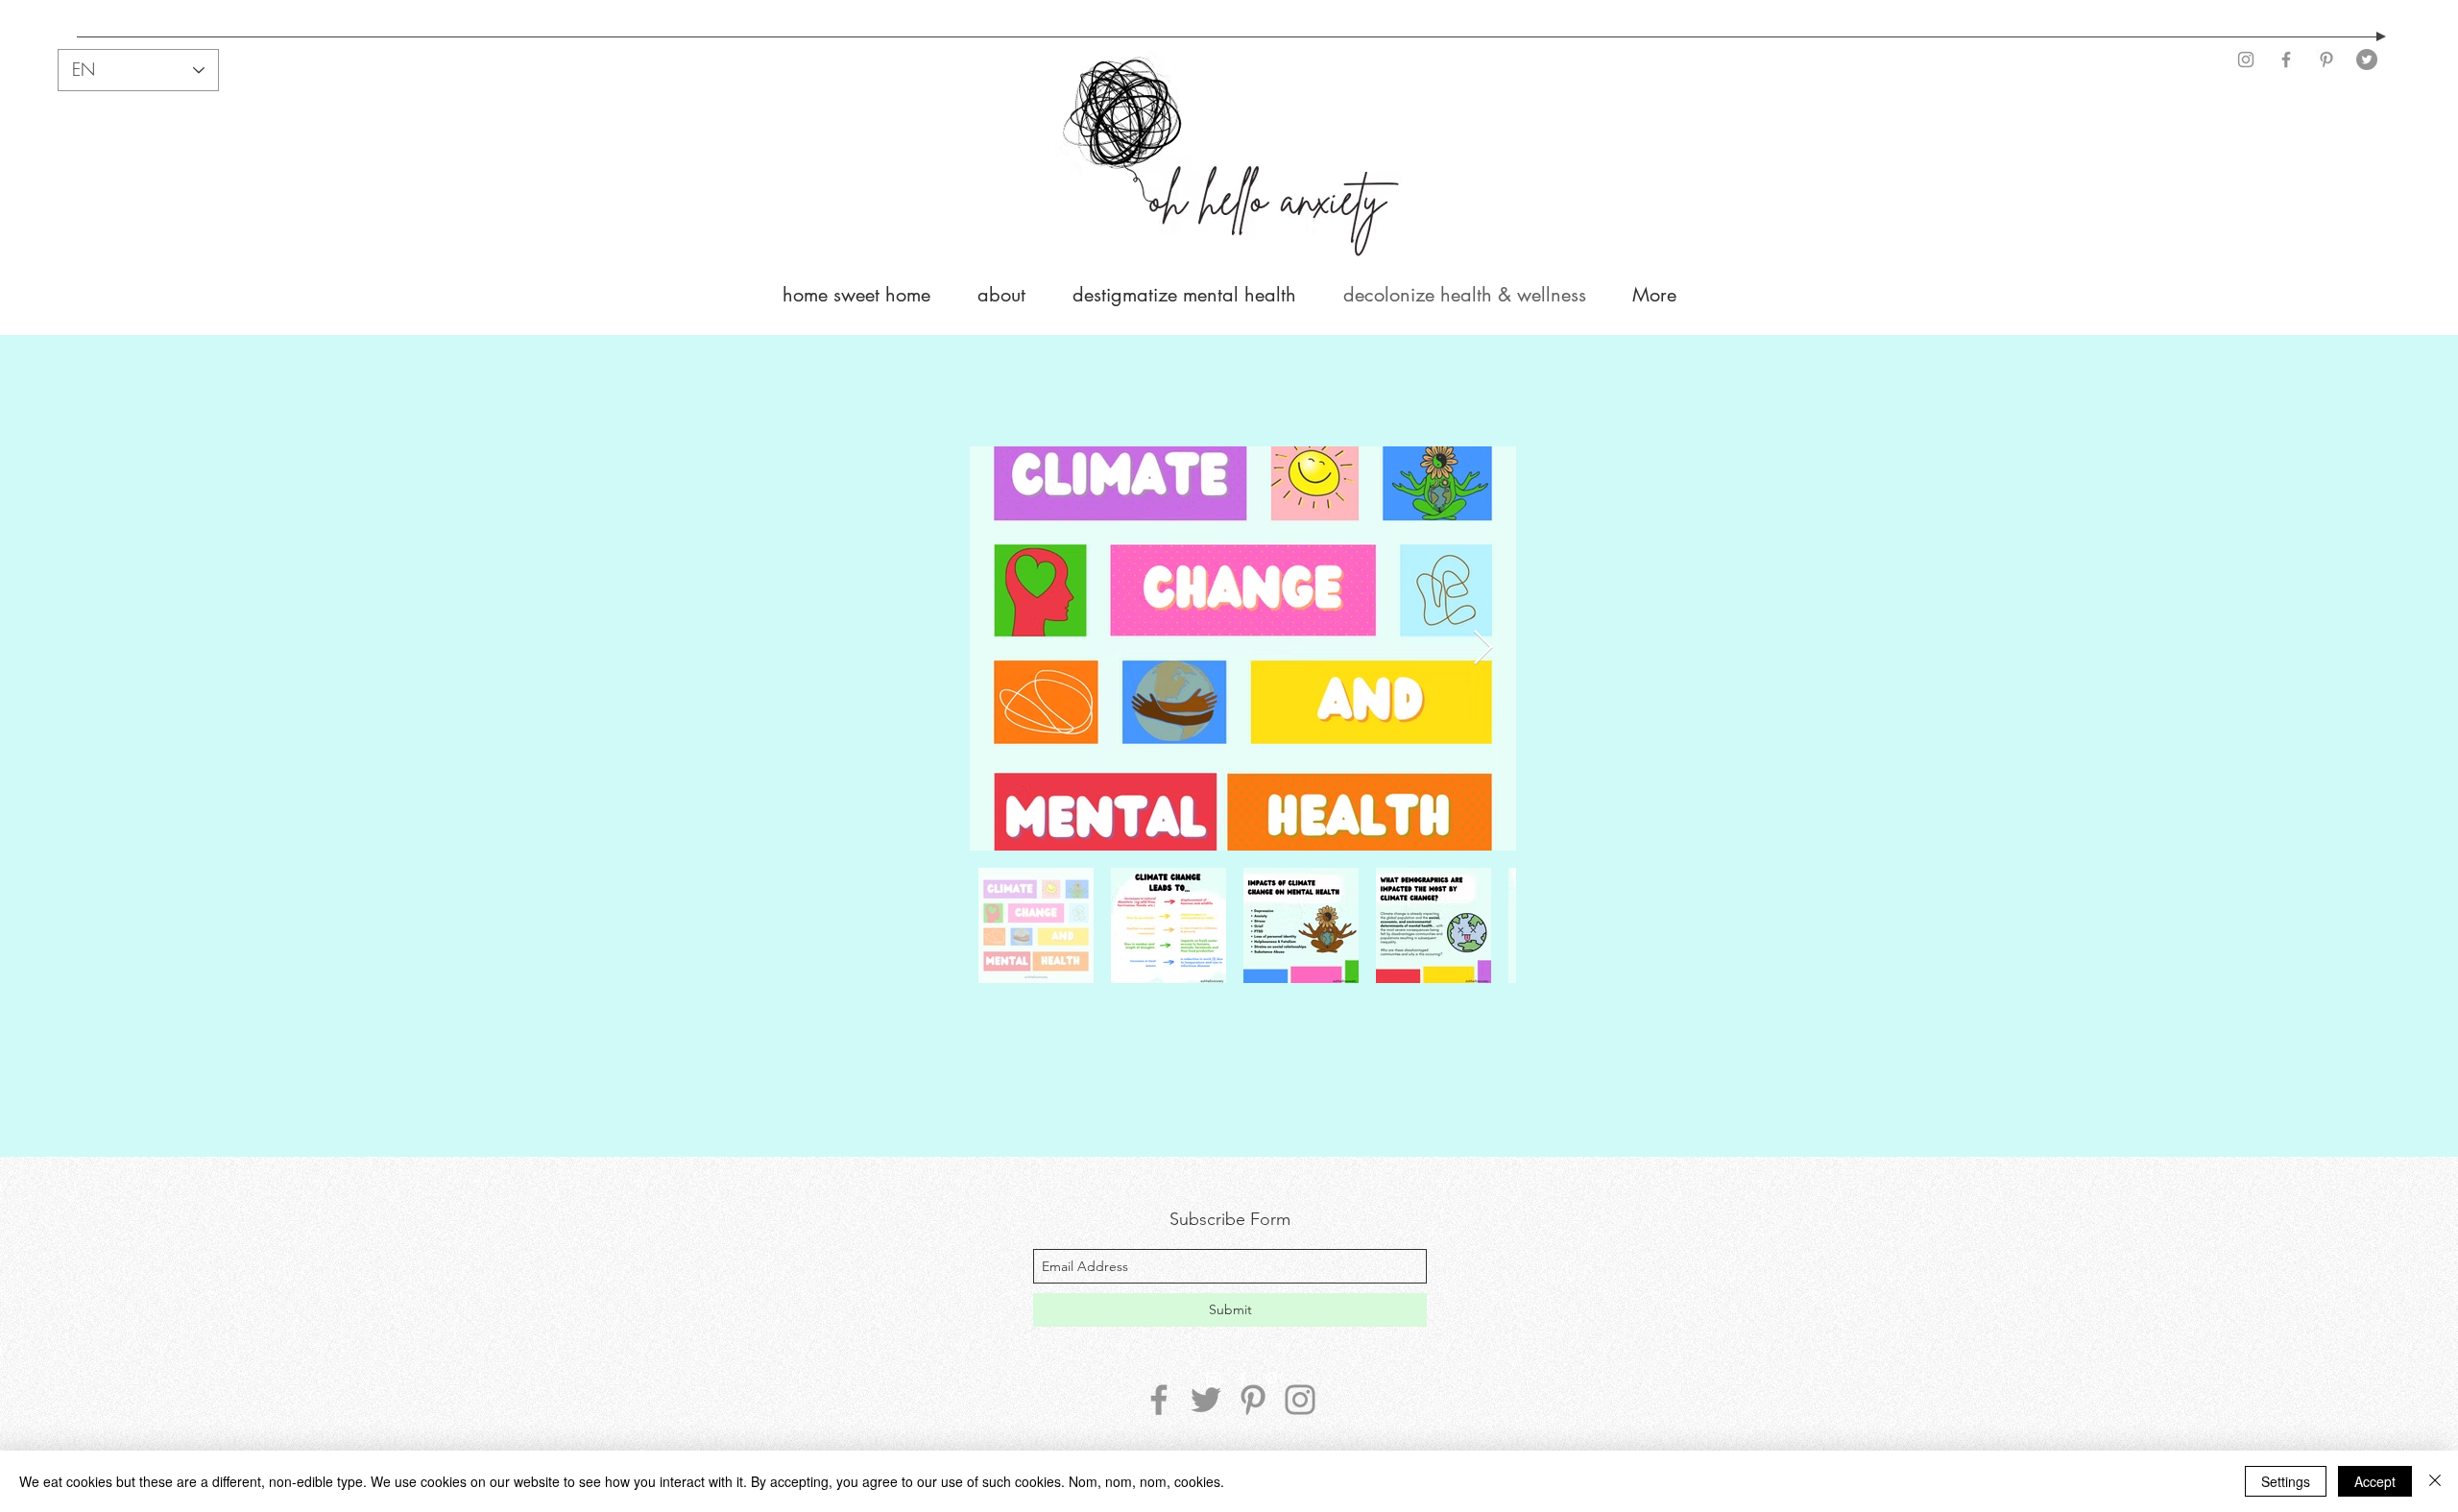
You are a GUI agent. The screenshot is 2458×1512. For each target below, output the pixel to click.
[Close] (2435, 1481)
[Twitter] (2367, 60)
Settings (2286, 1481)
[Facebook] (2286, 60)
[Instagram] (2246, 60)
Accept (2375, 1481)
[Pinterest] (2326, 60)
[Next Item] (1483, 648)
